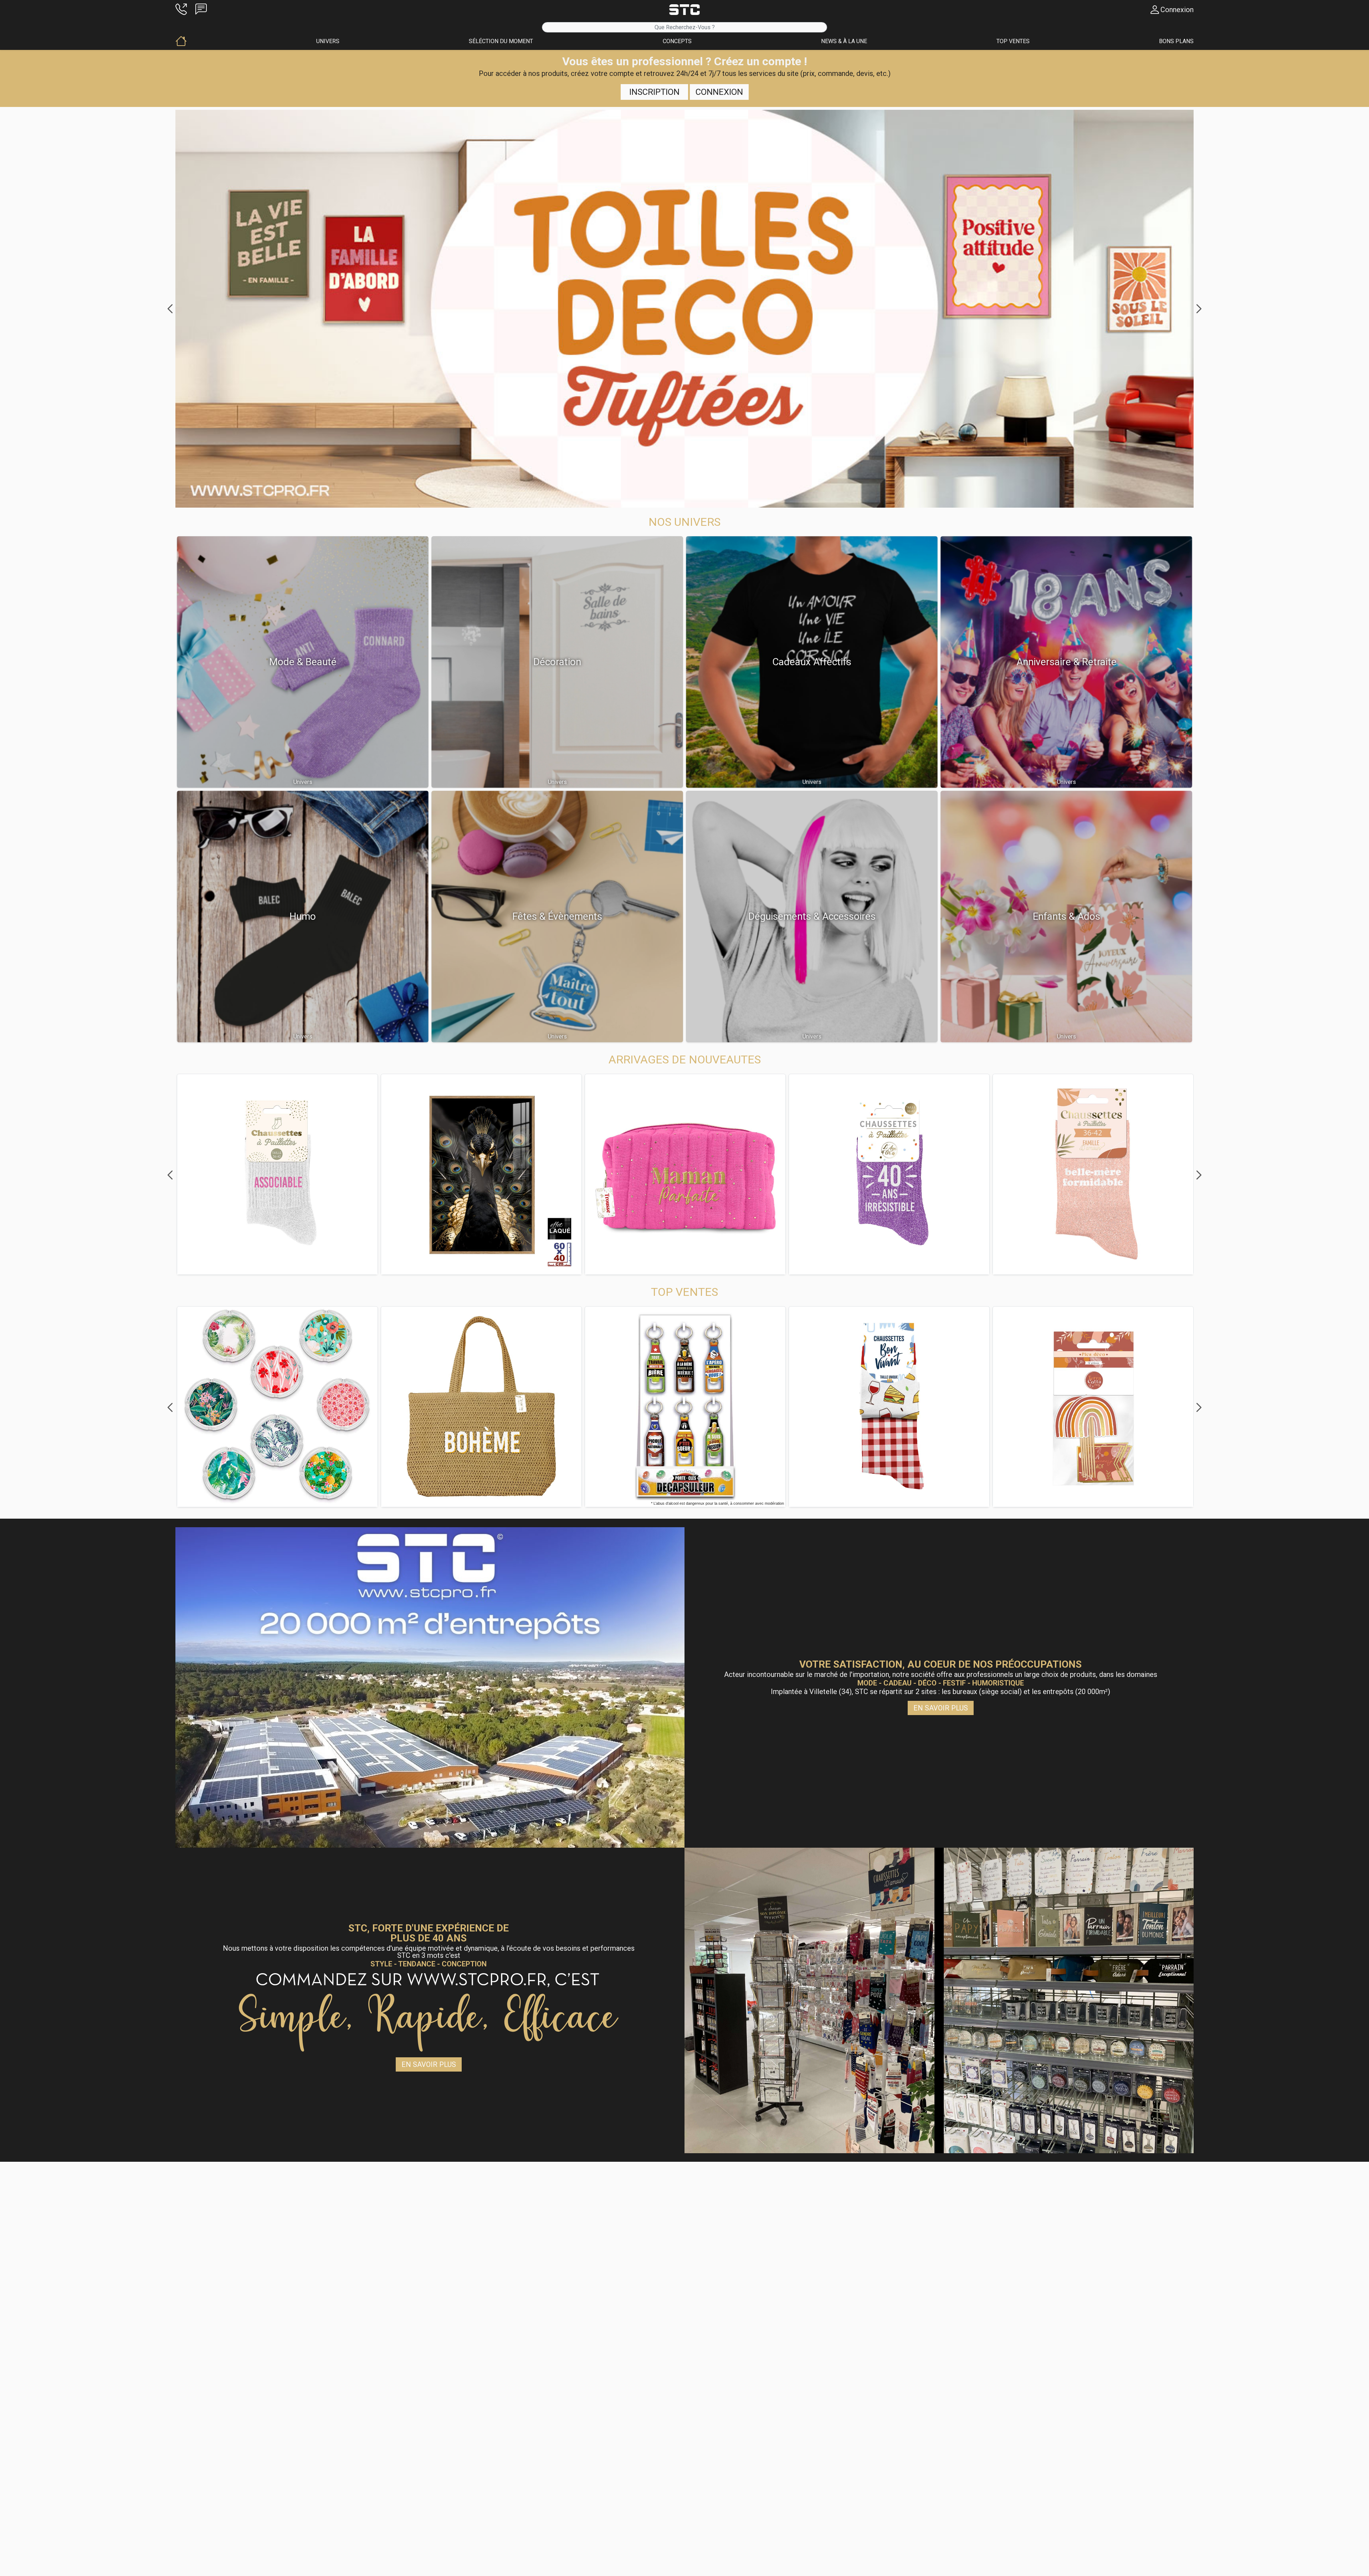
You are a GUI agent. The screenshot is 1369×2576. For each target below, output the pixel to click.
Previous (170, 309)
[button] (181, 10)
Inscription (654, 92)
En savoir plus (941, 1708)
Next (1199, 309)
